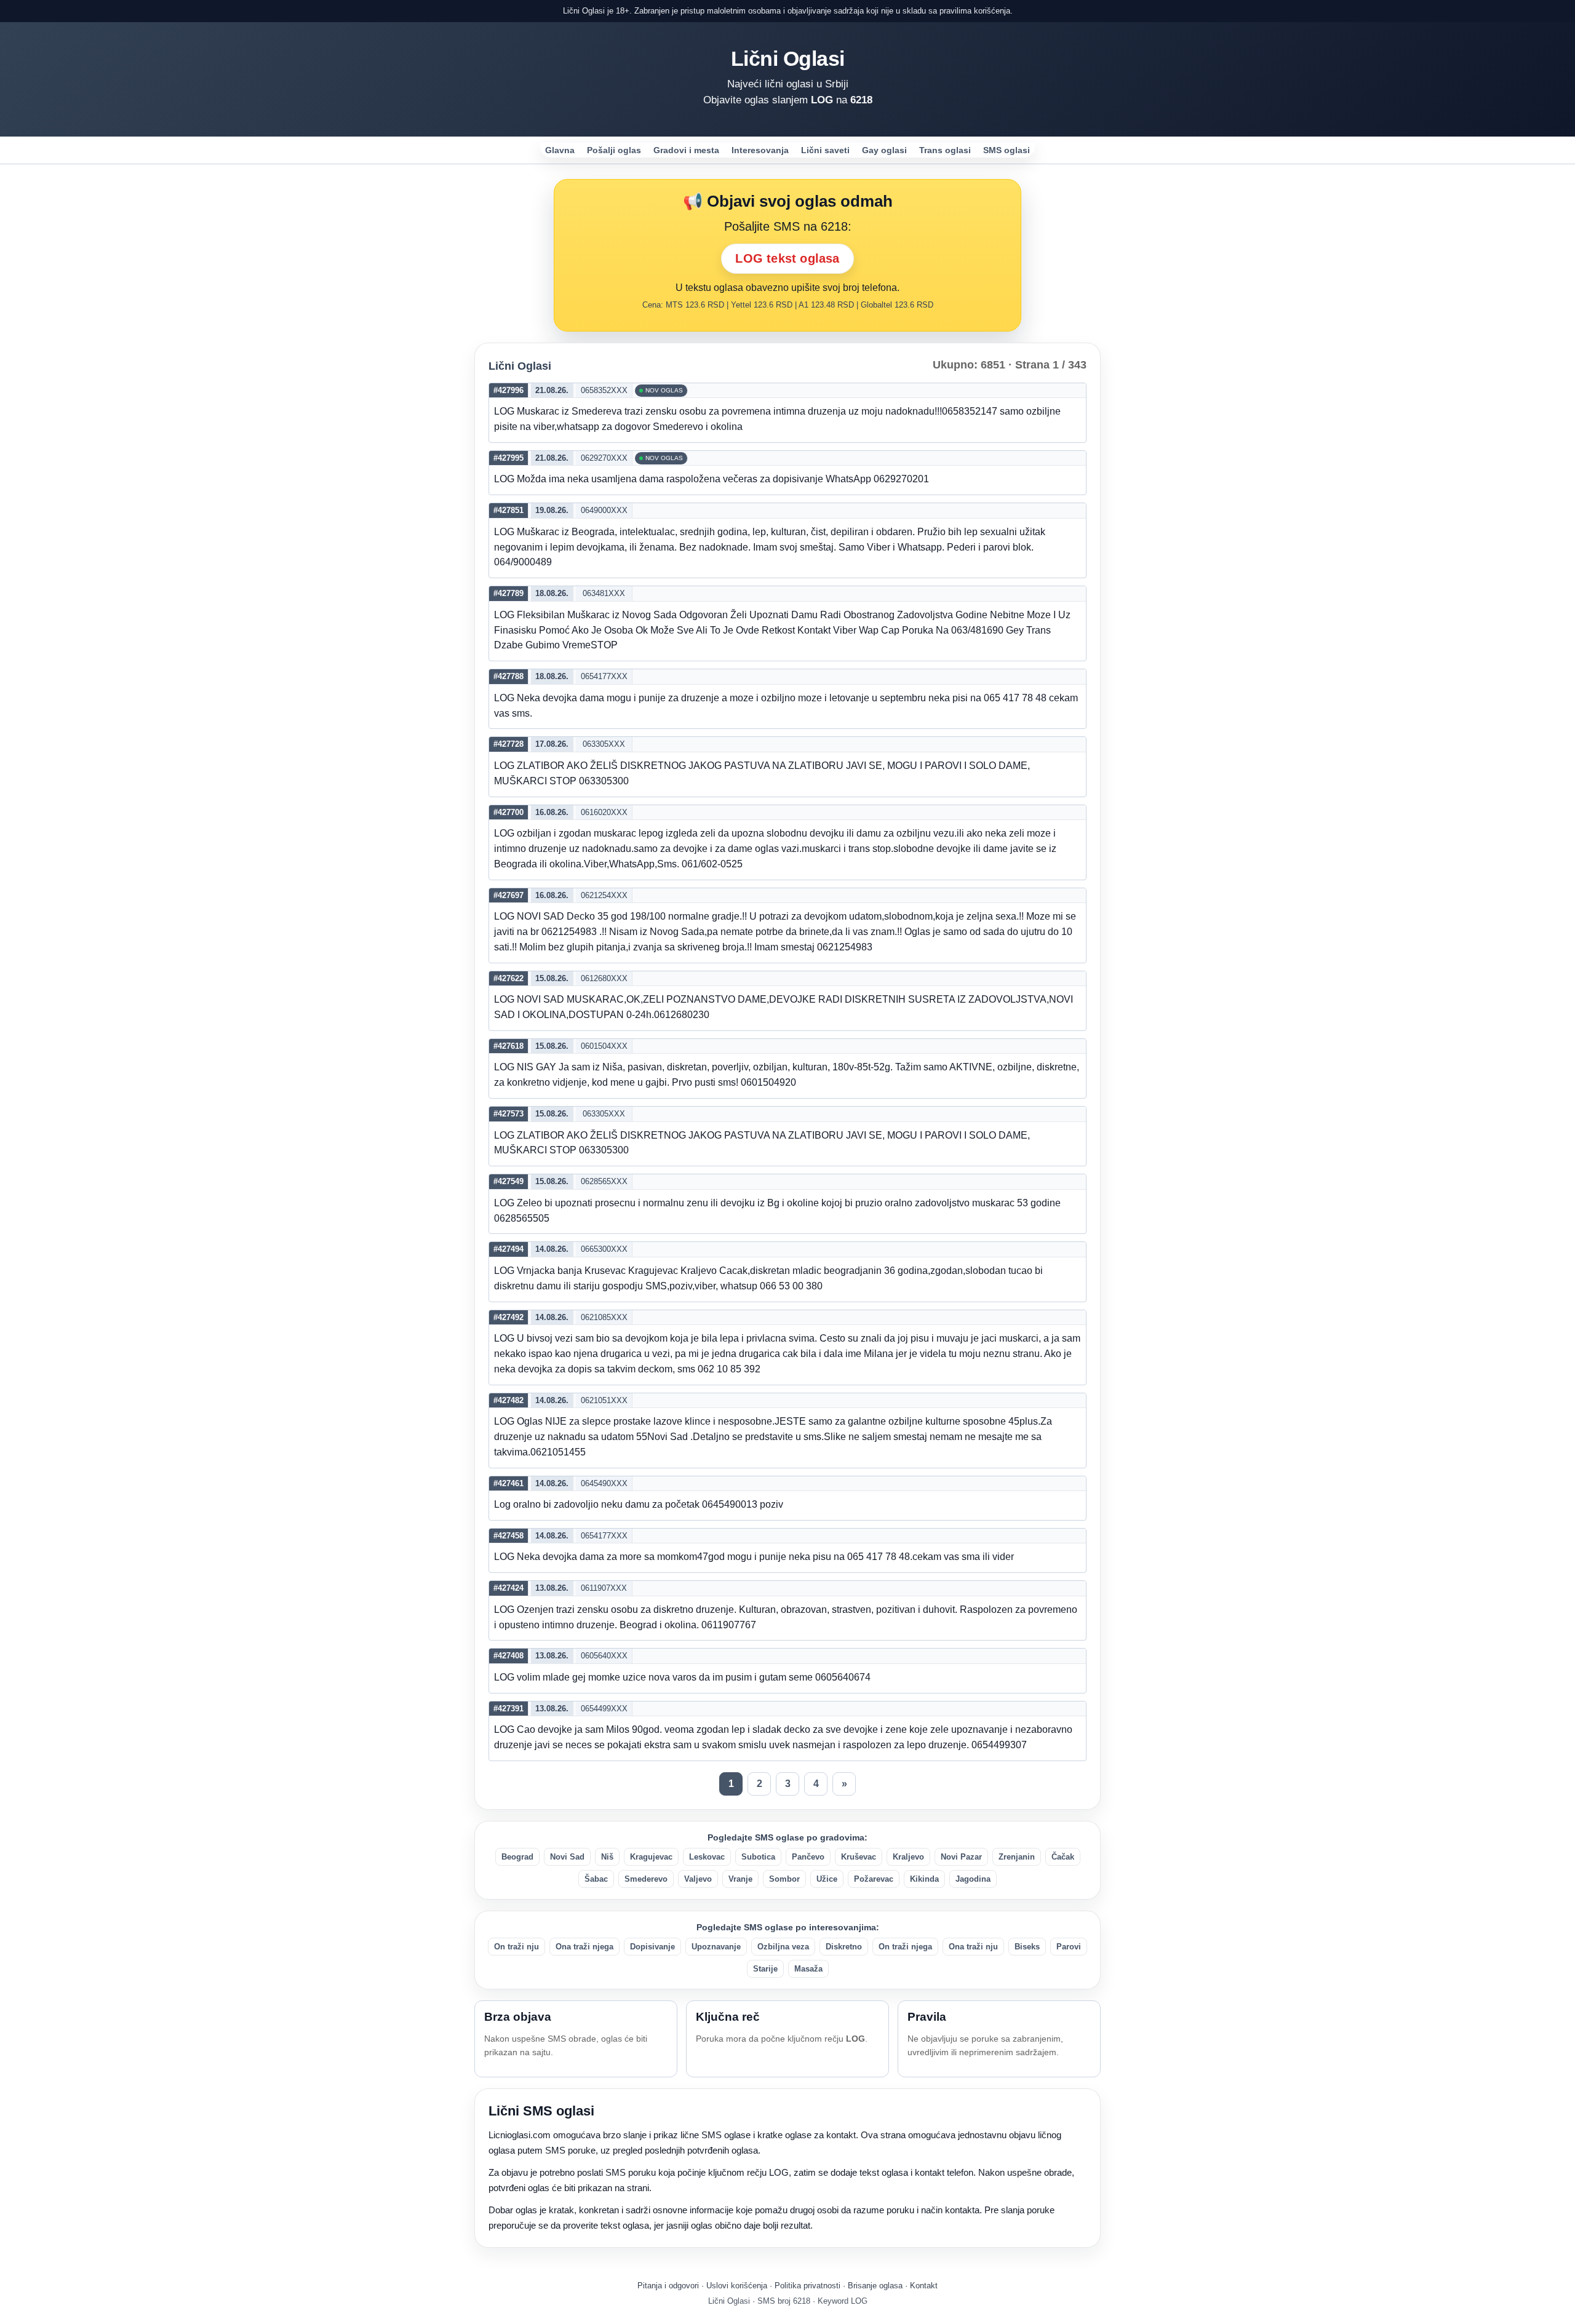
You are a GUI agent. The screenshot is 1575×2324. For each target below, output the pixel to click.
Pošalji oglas (614, 150)
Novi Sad (567, 1857)
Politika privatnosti (807, 2286)
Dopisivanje (652, 1947)
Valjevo (698, 1879)
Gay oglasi (884, 150)
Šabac (596, 1879)
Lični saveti (825, 150)
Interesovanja (760, 150)
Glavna (560, 150)
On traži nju (516, 1947)
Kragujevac (651, 1857)
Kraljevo (908, 1857)
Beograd (517, 1857)
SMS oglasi (1007, 150)
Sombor (784, 1879)
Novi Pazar (961, 1857)
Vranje (740, 1879)
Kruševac (859, 1857)
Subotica (758, 1857)
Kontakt (924, 2286)
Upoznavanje (716, 1947)
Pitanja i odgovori (668, 2286)
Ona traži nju (973, 1947)
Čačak (1063, 1857)
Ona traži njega (584, 1947)
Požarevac (874, 1879)
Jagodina (973, 1879)
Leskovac (707, 1857)
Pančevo (808, 1857)
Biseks (1027, 1947)
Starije (765, 1969)
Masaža (808, 1969)
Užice (827, 1879)
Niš (607, 1857)
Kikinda (924, 1879)
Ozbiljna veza (783, 1947)
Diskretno (844, 1947)
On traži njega (905, 1947)
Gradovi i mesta (686, 150)
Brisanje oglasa (875, 2286)
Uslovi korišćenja (737, 2286)
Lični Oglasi (788, 58)
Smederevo (646, 1879)
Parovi (1069, 1947)
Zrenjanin (1017, 1857)
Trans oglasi (945, 150)
